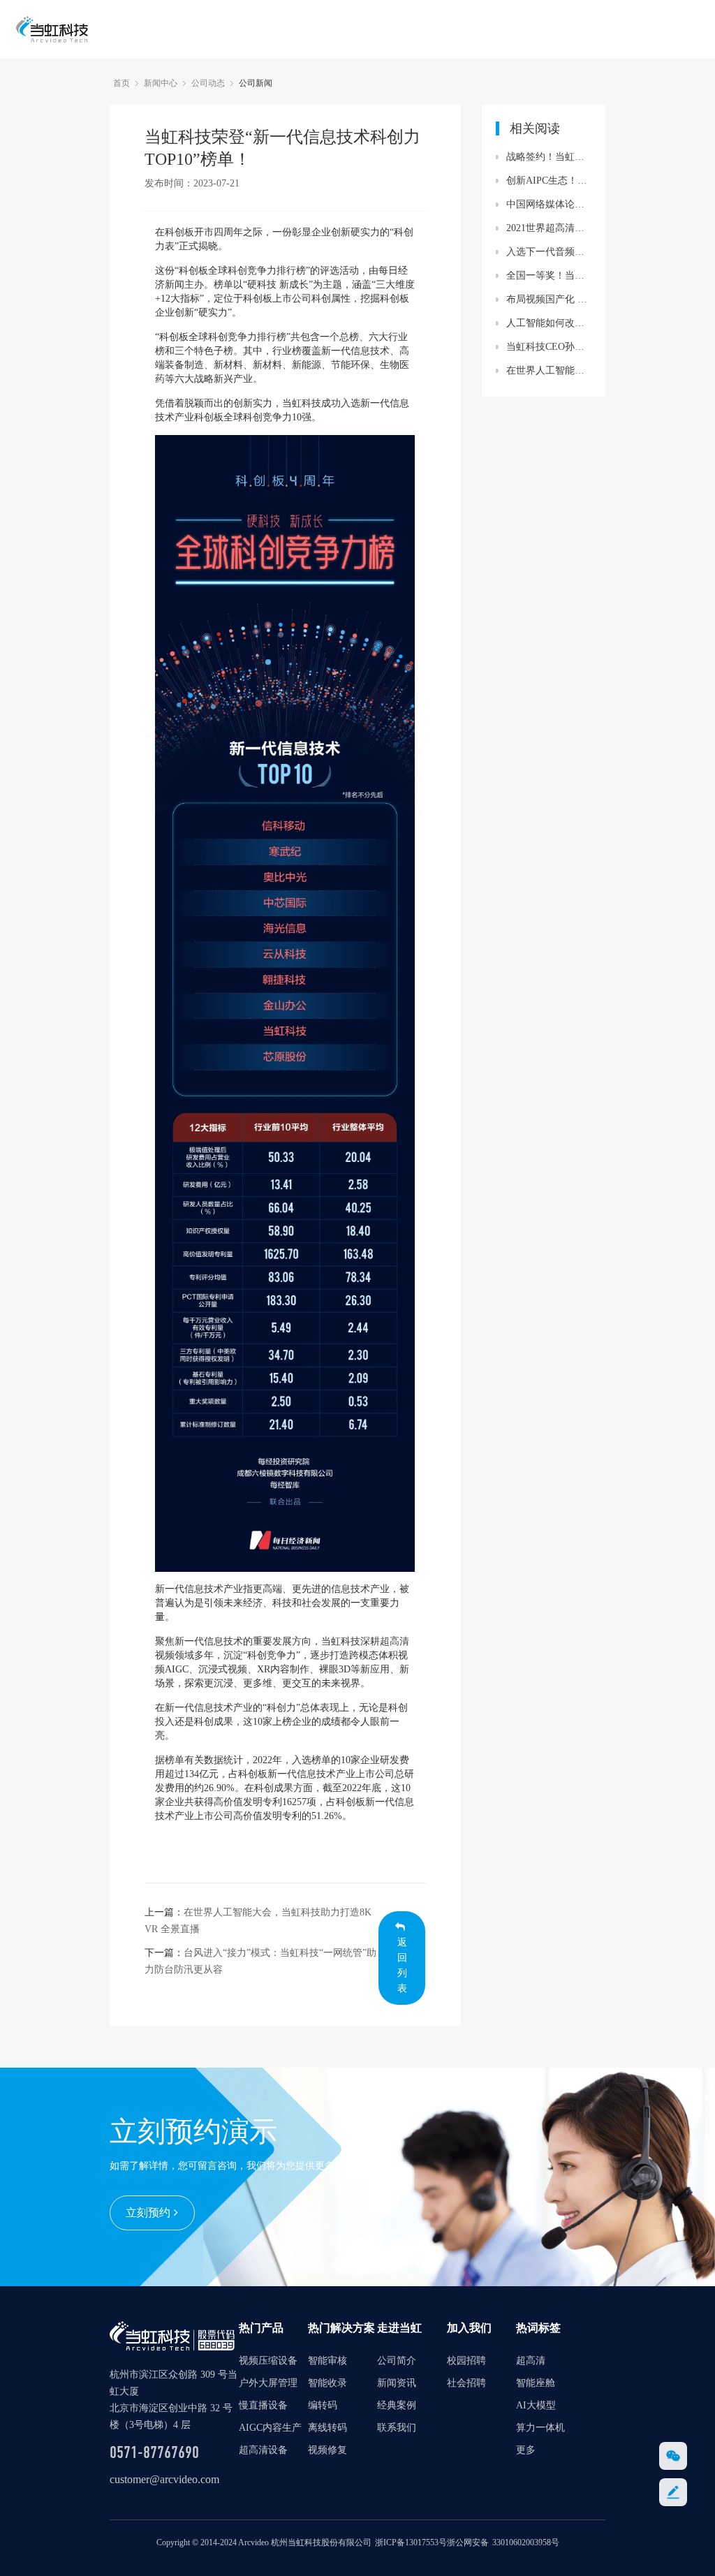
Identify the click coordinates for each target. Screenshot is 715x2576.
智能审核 (327, 2361)
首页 (121, 83)
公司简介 (397, 2361)
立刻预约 (148, 2213)
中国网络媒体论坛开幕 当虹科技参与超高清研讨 (549, 204)
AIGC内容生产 (270, 2428)
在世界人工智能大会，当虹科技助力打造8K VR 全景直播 (549, 370)
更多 (526, 2450)
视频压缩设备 (268, 2361)
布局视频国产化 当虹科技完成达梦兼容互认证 (549, 299)
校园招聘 (466, 2361)
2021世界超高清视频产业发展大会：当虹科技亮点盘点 (549, 228)
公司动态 (208, 83)
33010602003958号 (526, 2542)
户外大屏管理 (268, 2383)
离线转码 (327, 2428)
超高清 (395, 1641)
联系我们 (397, 2428)
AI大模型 (536, 2405)
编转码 (323, 2405)
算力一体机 (540, 2428)
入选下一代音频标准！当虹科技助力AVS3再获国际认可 (549, 252)
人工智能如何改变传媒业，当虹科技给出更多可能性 (549, 323)
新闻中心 (161, 83)
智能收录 (327, 2383)
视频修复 (327, 2450)
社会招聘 (466, 2383)
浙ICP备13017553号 (411, 2542)
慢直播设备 (263, 2405)
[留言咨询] (673, 2492)
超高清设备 (263, 2450)
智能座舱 (536, 2383)
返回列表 (402, 1965)
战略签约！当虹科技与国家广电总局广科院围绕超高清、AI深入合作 (549, 157)
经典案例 (397, 2405)
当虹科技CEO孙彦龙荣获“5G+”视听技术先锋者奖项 (549, 347)
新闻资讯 (397, 2383)
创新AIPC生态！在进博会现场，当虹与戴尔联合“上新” (549, 181)
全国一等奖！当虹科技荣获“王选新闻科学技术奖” (549, 275)
